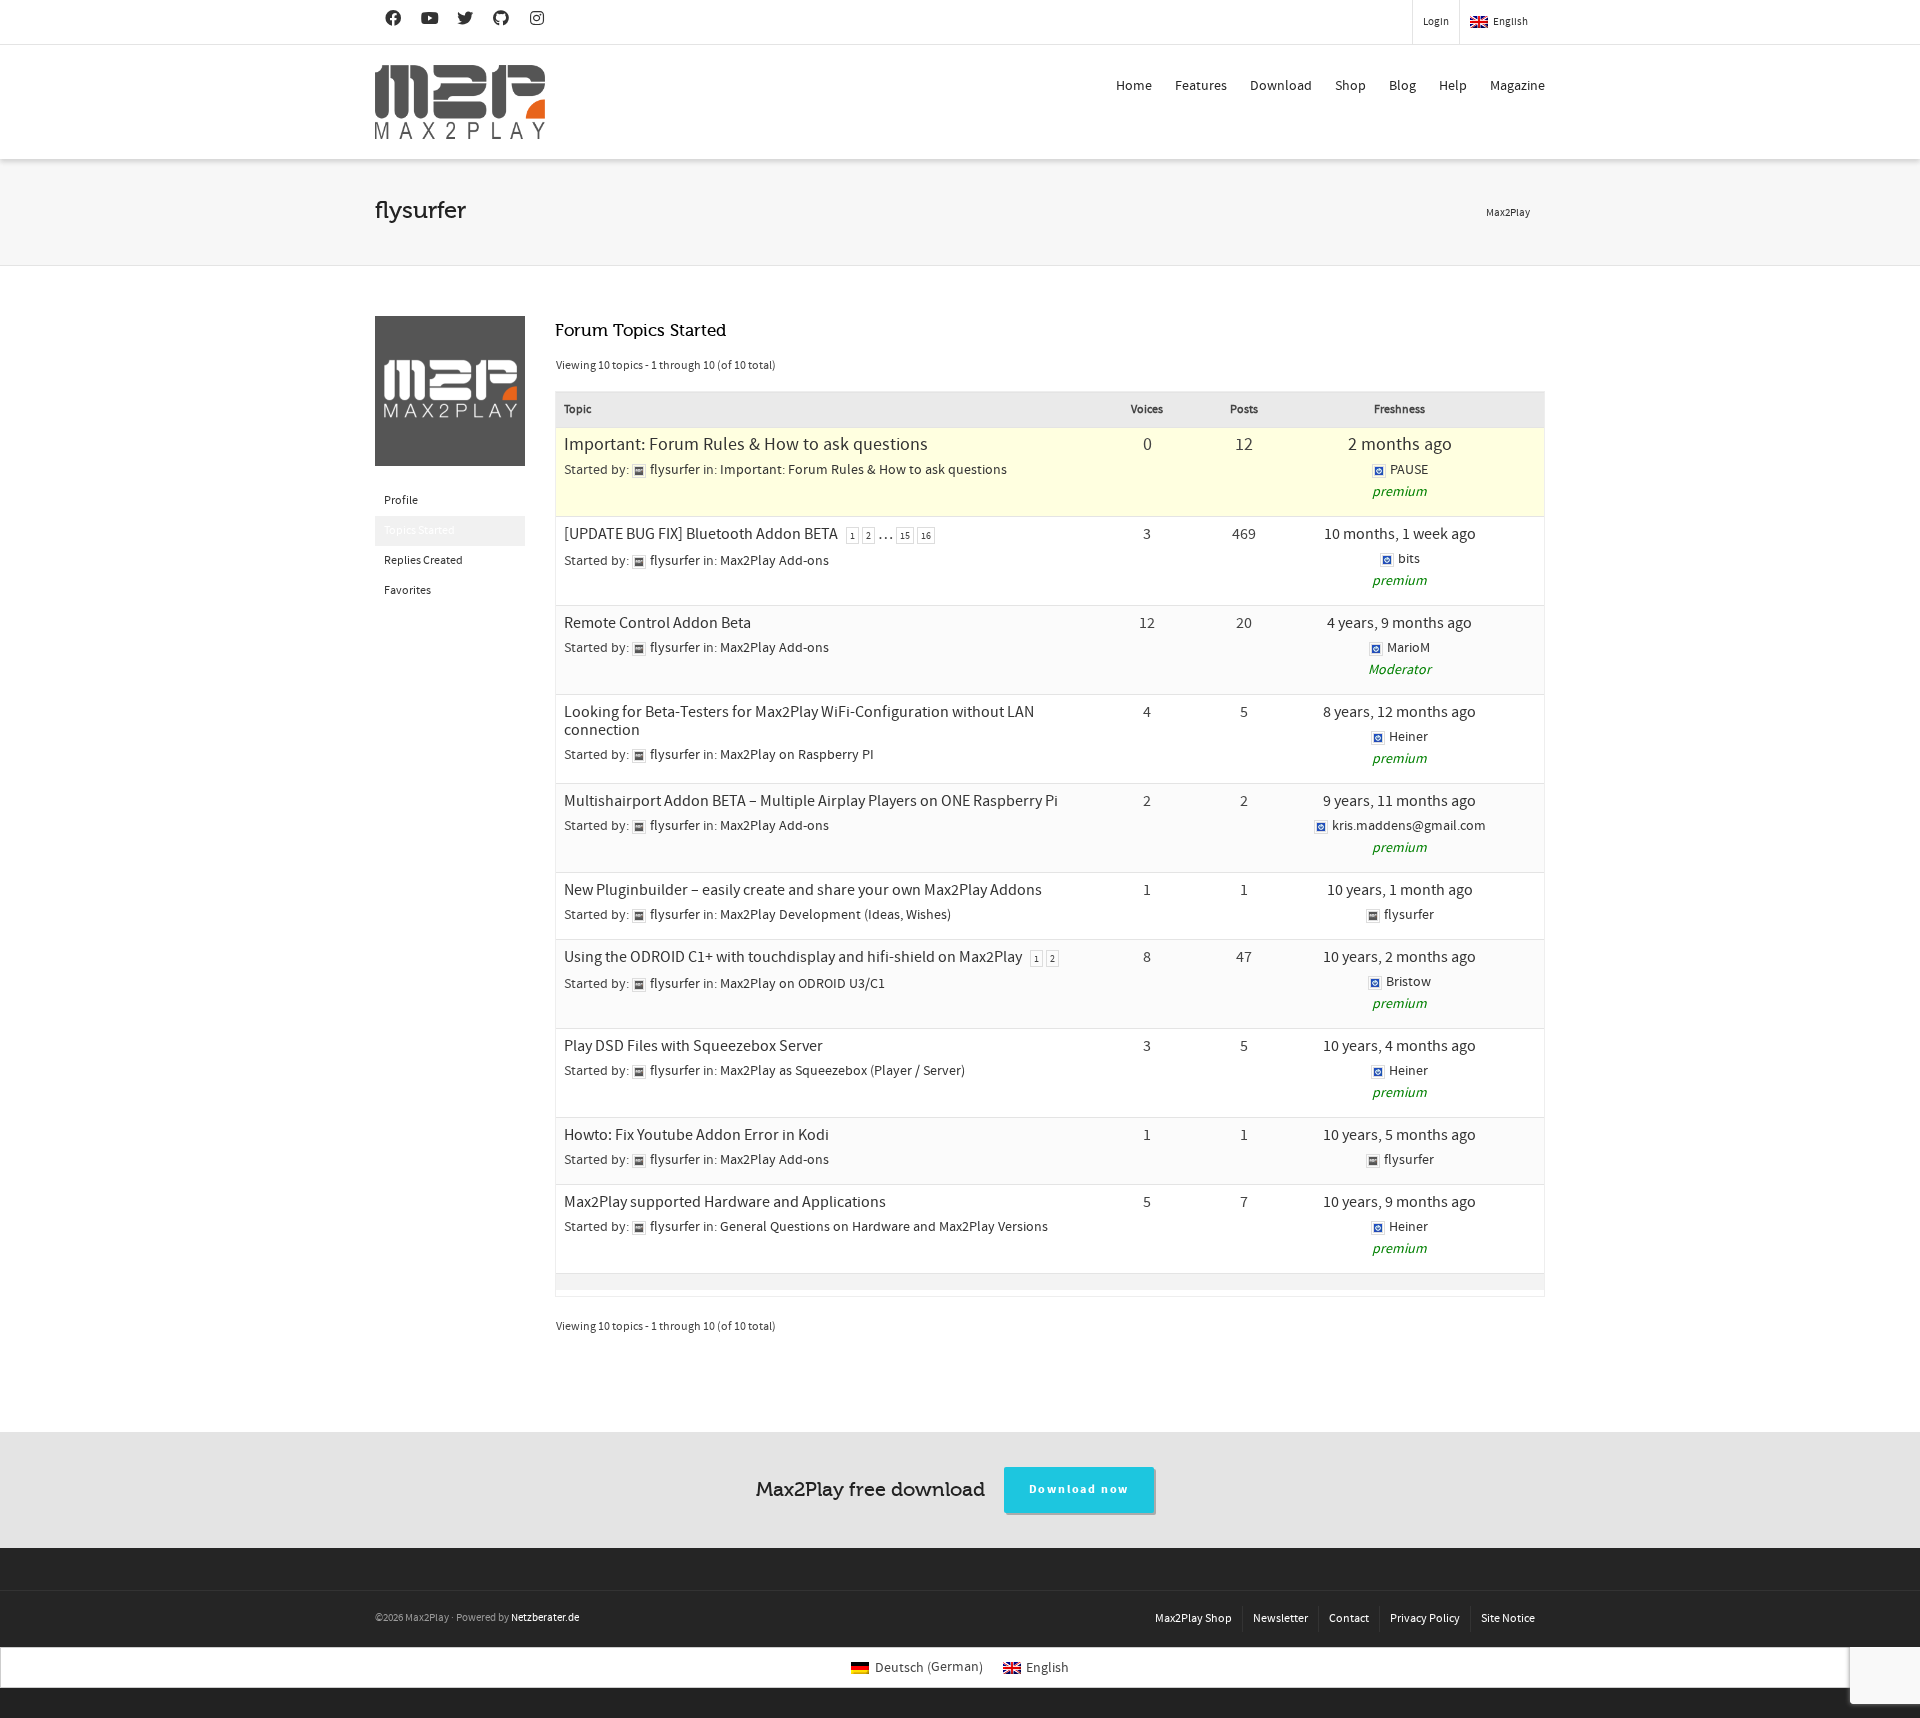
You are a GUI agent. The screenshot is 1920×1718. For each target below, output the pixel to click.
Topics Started (419, 530)
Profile (401, 500)
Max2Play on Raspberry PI (797, 755)
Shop (1350, 86)
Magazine (1517, 86)
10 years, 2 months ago (1399, 957)
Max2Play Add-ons (774, 561)
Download (1281, 86)
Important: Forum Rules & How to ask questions (746, 444)
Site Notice (1508, 1618)
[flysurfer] (450, 400)
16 (926, 535)
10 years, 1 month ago (1400, 890)
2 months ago (1400, 444)
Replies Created (423, 560)
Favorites (407, 590)
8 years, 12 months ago (1399, 712)
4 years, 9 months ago (1399, 623)
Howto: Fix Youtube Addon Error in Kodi (696, 1135)
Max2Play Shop (1193, 1618)
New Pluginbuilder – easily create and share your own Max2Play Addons (803, 890)
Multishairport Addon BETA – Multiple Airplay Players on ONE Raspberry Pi (811, 801)
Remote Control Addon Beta (657, 623)
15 (905, 535)
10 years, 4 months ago (1399, 1046)
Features (1201, 86)
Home (1134, 86)
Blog (1402, 86)
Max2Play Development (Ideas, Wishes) (835, 915)
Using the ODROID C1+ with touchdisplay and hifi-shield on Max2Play (793, 957)
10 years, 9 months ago (1399, 1202)
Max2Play (1508, 213)
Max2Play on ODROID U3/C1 (802, 984)
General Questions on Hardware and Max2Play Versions (884, 1227)
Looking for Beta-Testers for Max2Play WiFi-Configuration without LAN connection (799, 721)
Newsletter (1280, 1618)
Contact (1349, 1618)
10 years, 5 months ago (1399, 1135)
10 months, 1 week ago (1400, 534)
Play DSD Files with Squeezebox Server (693, 1046)
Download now (1079, 1489)
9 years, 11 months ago (1399, 801)
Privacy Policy (1425, 1618)
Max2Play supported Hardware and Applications (725, 1202)
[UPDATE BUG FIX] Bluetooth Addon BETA (701, 534)
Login (1436, 22)
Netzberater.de (545, 1618)
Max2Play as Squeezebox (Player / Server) (842, 1071)
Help (1453, 86)
